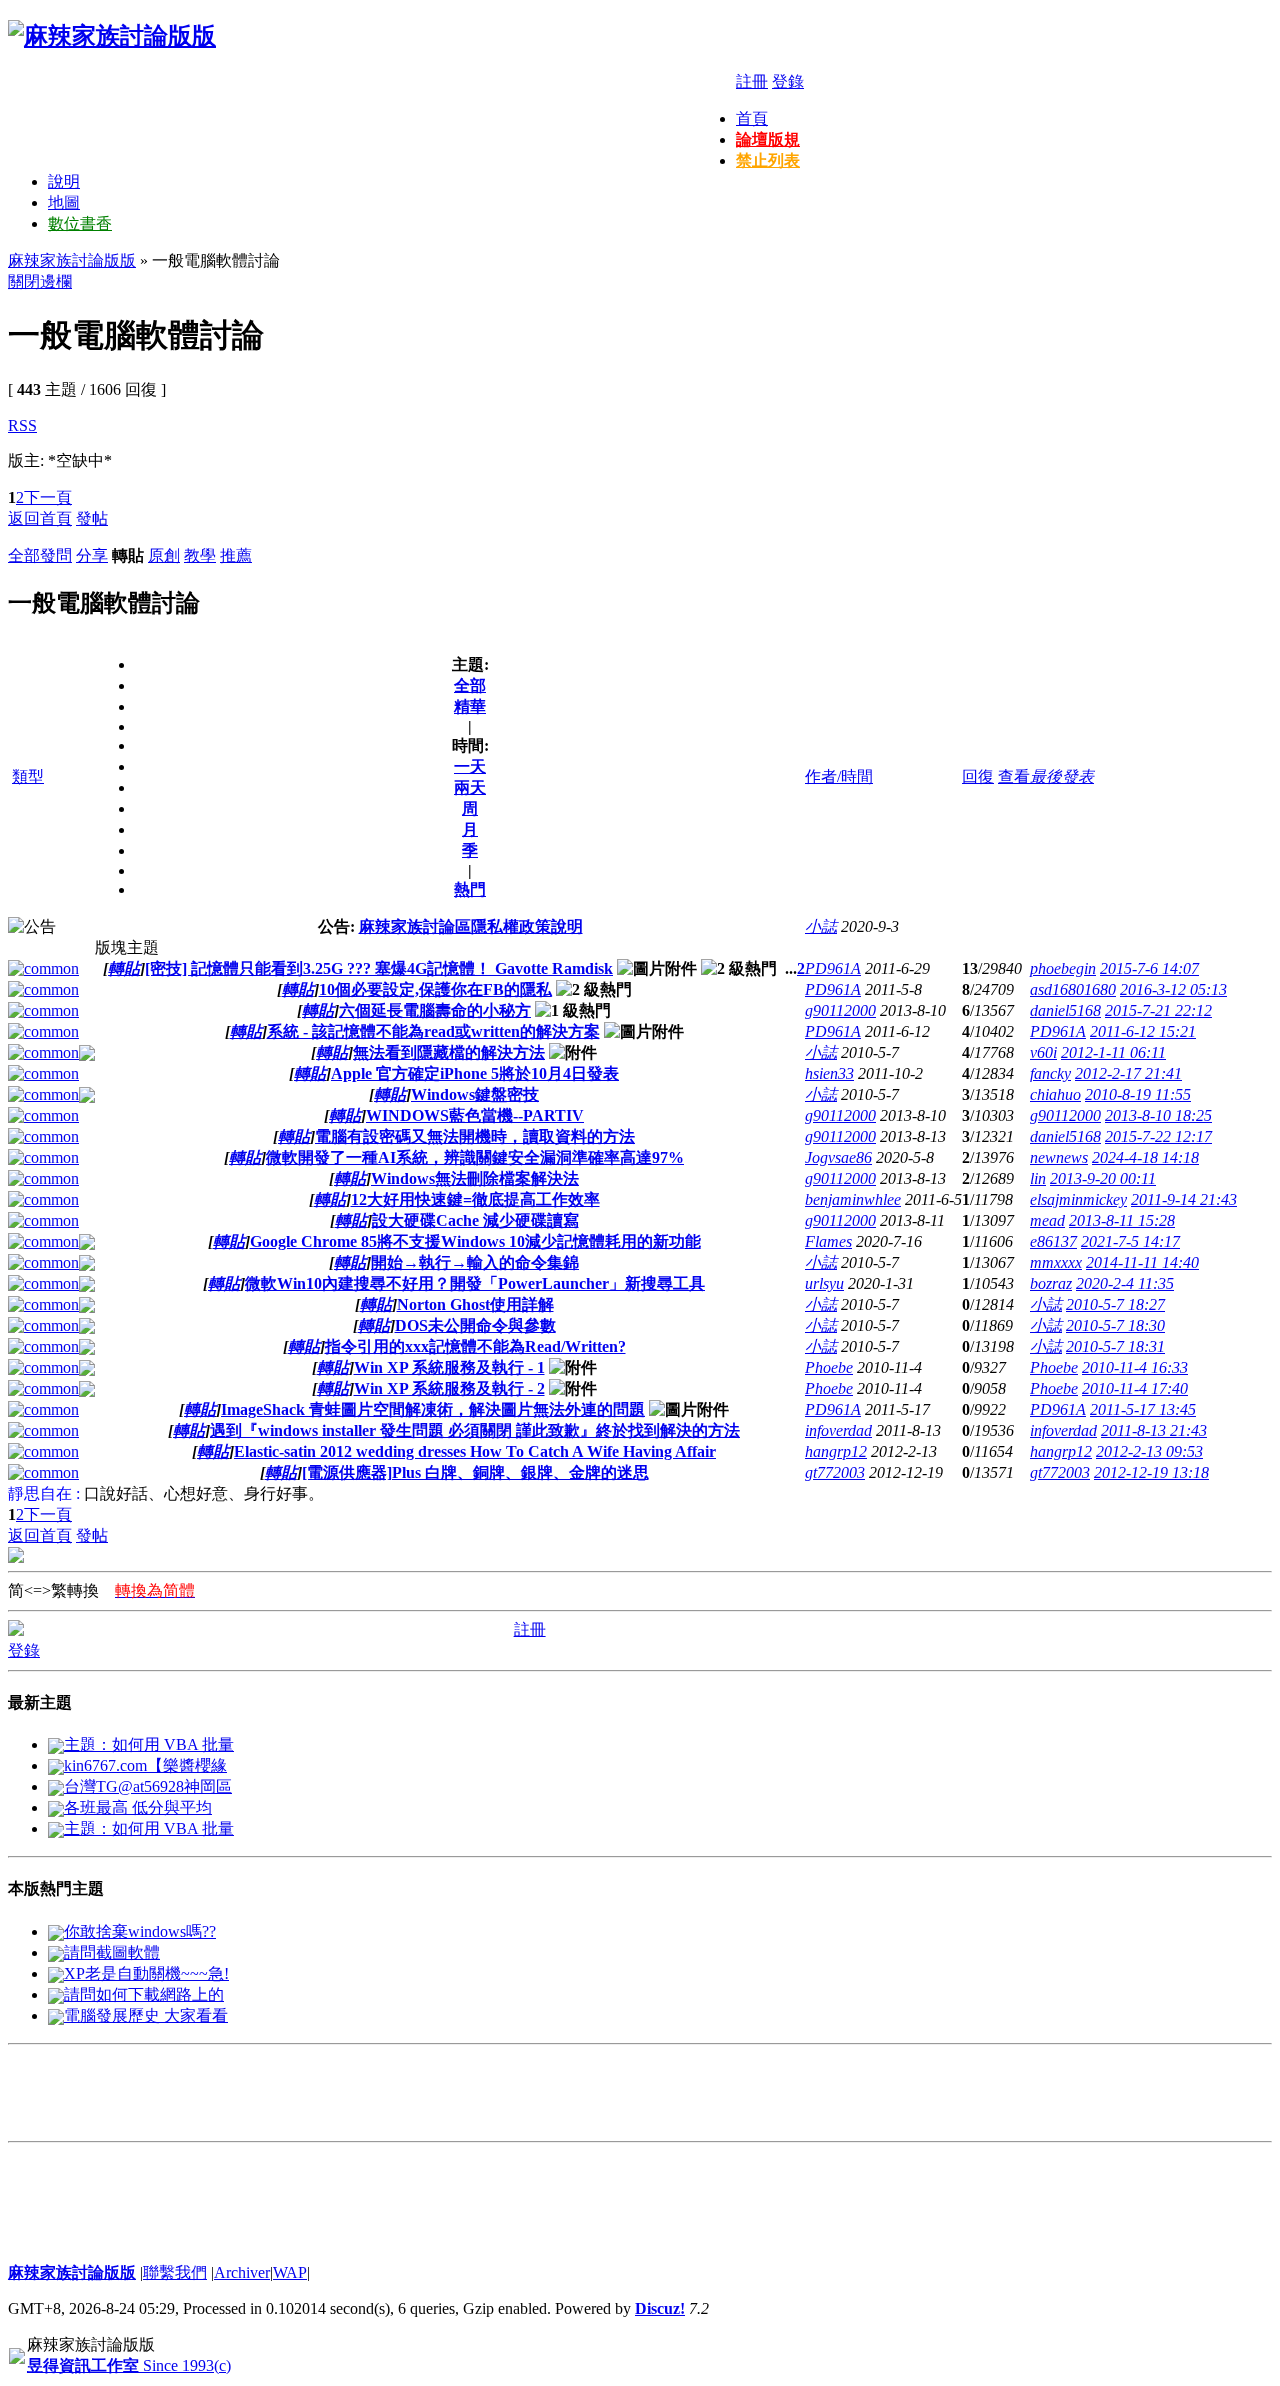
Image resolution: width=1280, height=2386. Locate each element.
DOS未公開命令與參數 (475, 1325)
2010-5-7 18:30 (1115, 1325)
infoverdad (838, 1430)
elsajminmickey (1078, 1199)
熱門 (470, 889)
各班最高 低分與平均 (138, 1807)
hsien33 (829, 1073)
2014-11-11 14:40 (1142, 1262)
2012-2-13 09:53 (1149, 1451)
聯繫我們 (175, 2272)
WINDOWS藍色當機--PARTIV (475, 1115)
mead (1047, 1220)
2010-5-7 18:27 (1115, 1304)
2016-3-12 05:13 (1173, 989)
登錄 (788, 81)
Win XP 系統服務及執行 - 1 (449, 1367)
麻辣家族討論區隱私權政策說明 (471, 926)
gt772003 (835, 1472)
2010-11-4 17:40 (1135, 1388)
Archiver (242, 2272)
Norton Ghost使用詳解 (475, 1304)
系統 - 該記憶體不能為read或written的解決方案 (433, 1031)
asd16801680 (1073, 989)
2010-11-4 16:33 (1135, 1367)
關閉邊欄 (40, 281)
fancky (1050, 1073)
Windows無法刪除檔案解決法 (475, 1178)
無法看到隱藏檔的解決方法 (449, 1052)
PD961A (833, 968)
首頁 (752, 118)
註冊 (752, 81)
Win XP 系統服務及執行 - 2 (449, 1388)
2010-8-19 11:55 (1138, 1094)
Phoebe (829, 1367)
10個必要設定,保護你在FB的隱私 (435, 989)
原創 (164, 555)
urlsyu (824, 1283)
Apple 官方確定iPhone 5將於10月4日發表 (475, 1073)
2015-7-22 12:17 (1158, 1136)
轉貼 (124, 968)
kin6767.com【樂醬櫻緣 (145, 1765)
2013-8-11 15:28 (1122, 1220)
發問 (56, 555)
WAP (290, 2272)
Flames (828, 1241)
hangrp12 (836, 1451)
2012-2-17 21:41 (1128, 1073)
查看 (1014, 776)
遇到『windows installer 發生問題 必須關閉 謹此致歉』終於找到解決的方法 (475, 1430)
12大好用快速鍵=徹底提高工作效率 (475, 1199)
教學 (200, 555)
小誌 (821, 926)
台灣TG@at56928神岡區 (148, 1786)
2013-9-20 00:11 (1103, 1178)
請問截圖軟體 (112, 1952)
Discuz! (660, 2308)
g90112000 (840, 1010)
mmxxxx (1056, 1262)
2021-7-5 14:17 (1130, 1241)
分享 (92, 555)
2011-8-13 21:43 (1154, 1430)
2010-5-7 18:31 (1115, 1346)
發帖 (92, 518)
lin (1038, 1178)
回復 (978, 776)
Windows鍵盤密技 (475, 1094)
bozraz (1051, 1283)
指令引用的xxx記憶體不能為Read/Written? (475, 1346)
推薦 (236, 555)
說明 (64, 181)
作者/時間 (839, 776)
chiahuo (1055, 1094)
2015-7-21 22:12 (1158, 1010)
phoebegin (1063, 968)
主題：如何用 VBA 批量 (149, 1744)
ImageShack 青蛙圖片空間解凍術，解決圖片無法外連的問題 (433, 1409)
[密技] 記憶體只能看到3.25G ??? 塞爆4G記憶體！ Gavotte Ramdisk (379, 968)
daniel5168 (1065, 1010)
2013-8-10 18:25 (1158, 1115)
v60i (1043, 1052)
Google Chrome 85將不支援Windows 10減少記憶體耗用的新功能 (475, 1241)
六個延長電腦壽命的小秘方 (435, 1010)
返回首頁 (40, 518)
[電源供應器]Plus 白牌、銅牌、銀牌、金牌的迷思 (475, 1472)
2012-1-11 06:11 (1113, 1052)
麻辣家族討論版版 (72, 260)
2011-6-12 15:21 (1143, 1031)
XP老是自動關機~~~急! (146, 1973)
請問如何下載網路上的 (144, 1994)
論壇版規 (768, 139)
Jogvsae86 (838, 1157)
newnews (1059, 1157)
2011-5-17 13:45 (1143, 1409)
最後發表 (1062, 776)
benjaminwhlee (853, 1199)
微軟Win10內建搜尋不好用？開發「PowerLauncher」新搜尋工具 (475, 1283)
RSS (22, 425)
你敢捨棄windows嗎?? (140, 1931)
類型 (28, 776)
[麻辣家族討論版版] (112, 36)
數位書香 (80, 223)
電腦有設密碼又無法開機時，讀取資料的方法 (475, 1136)
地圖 (64, 202)
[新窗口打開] (43, 968)
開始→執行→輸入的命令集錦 (475, 1262)
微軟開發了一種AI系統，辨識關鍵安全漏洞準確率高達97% (475, 1157)
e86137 (1053, 1241)
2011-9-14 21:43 (1184, 1199)
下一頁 (48, 497)
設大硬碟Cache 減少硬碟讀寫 (475, 1220)
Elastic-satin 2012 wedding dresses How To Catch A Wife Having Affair (475, 1451)
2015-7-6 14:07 (1149, 968)
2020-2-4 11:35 (1125, 1283)
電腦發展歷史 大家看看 (146, 2015)
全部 (24, 555)
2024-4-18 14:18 (1145, 1157)
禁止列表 (768, 160)
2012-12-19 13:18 (1151, 1472)
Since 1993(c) (129, 2365)
